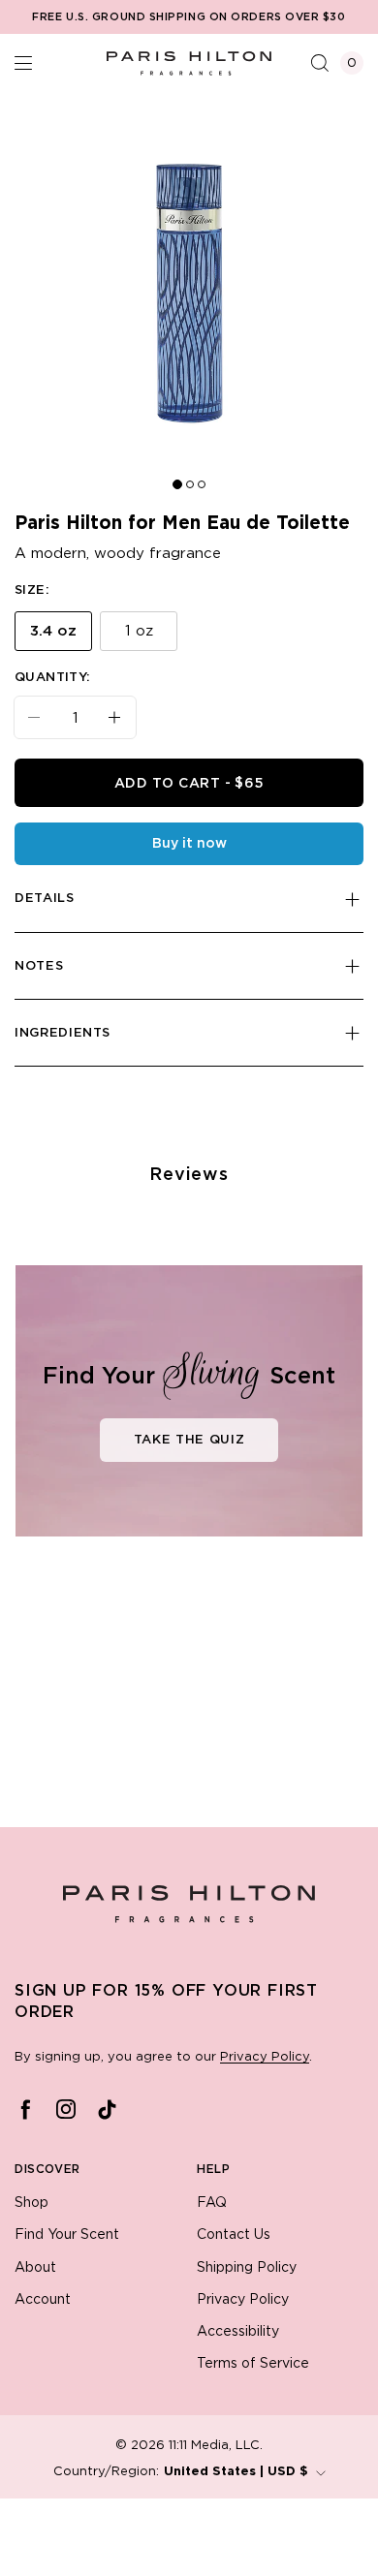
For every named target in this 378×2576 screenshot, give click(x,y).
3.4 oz (53, 631)
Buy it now (189, 844)
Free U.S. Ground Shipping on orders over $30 (189, 17)
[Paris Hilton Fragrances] (189, 63)
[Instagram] (66, 2109)
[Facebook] (25, 2109)
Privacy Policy (265, 2057)
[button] (23, 63)
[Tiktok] (107, 2109)
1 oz (139, 631)
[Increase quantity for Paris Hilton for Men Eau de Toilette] (122, 717)
